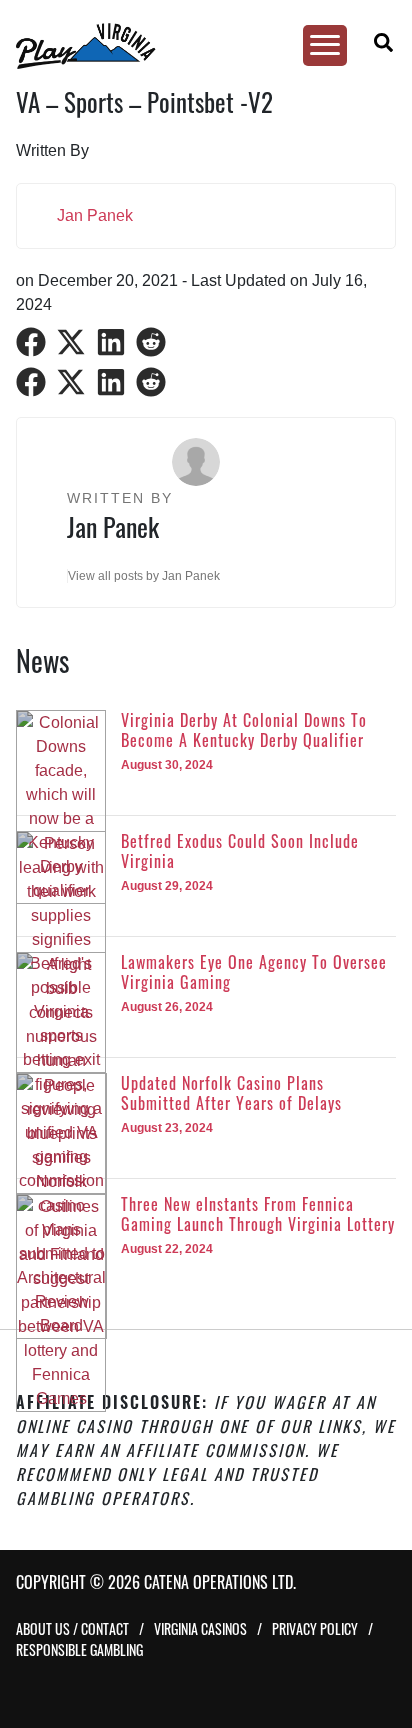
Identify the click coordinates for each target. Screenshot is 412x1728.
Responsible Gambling (79, 1649)
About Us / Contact (72, 1628)
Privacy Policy (315, 1628)
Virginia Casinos (200, 1628)
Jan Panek (95, 215)
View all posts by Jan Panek (144, 576)
